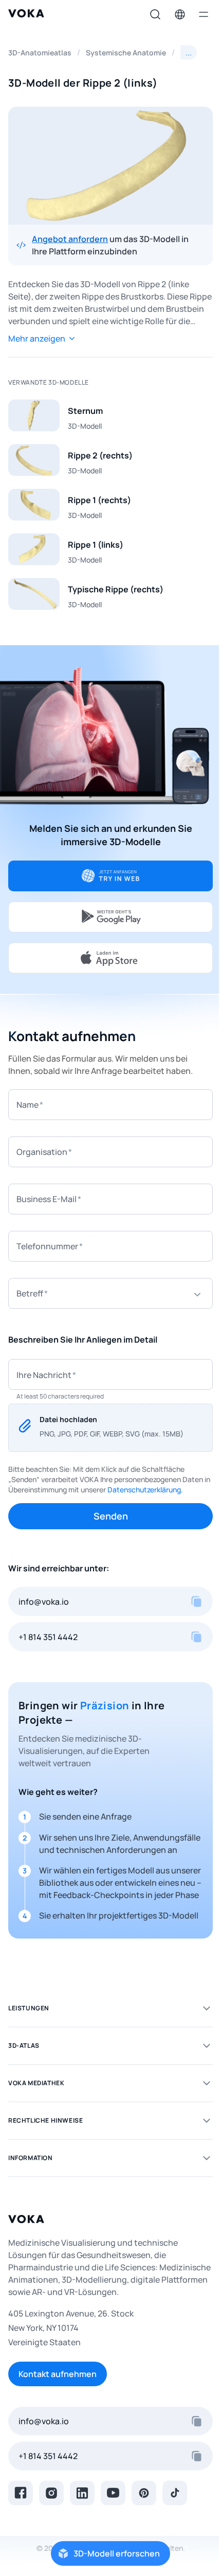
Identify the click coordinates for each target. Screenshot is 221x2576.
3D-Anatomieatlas (40, 53)
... (189, 52)
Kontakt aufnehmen (58, 2374)
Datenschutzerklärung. (145, 1490)
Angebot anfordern (70, 239)
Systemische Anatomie (126, 53)
